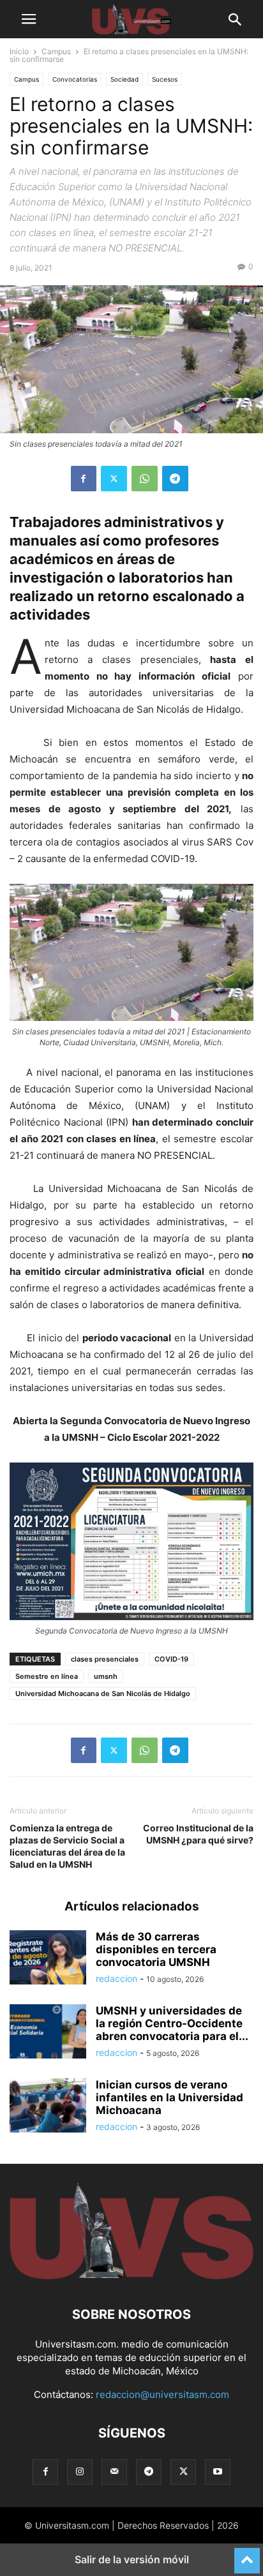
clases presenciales (105, 1659)
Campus (56, 51)
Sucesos (165, 79)
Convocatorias (75, 79)
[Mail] (114, 2472)
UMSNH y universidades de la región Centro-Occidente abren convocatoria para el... (172, 2023)
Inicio (19, 51)
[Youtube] (218, 2472)
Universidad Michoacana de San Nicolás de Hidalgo (103, 1694)
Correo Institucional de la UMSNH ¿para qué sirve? (198, 1834)
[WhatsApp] (145, 479)
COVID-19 (171, 1659)
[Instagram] (80, 2472)
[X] (114, 479)
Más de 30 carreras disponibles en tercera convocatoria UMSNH (156, 1949)
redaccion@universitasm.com (162, 2394)
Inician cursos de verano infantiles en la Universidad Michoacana (169, 2097)
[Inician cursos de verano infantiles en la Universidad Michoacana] (48, 2107)
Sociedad (124, 79)
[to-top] (247, 2555)
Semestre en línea (47, 1676)
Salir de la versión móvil (132, 2559)
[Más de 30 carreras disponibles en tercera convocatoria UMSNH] (48, 1959)
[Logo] (131, 2276)
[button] (29, 19)
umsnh (106, 1676)
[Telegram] (175, 479)
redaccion (116, 1978)
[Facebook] (84, 479)
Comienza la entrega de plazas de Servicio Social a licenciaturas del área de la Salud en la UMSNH (67, 1846)
